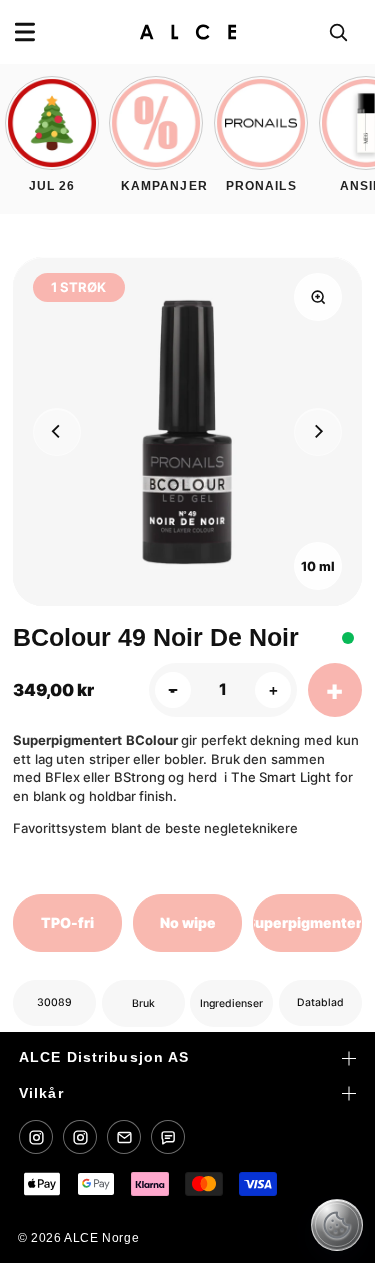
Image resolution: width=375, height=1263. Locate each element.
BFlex (62, 777)
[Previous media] (57, 432)
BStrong (139, 777)
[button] (25, 32)
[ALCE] (36, 1137)
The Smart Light (281, 777)
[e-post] (124, 1137)
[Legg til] (335, 690)
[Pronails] (80, 1137)
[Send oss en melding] (168, 1137)
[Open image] (318, 297)
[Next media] (318, 432)
